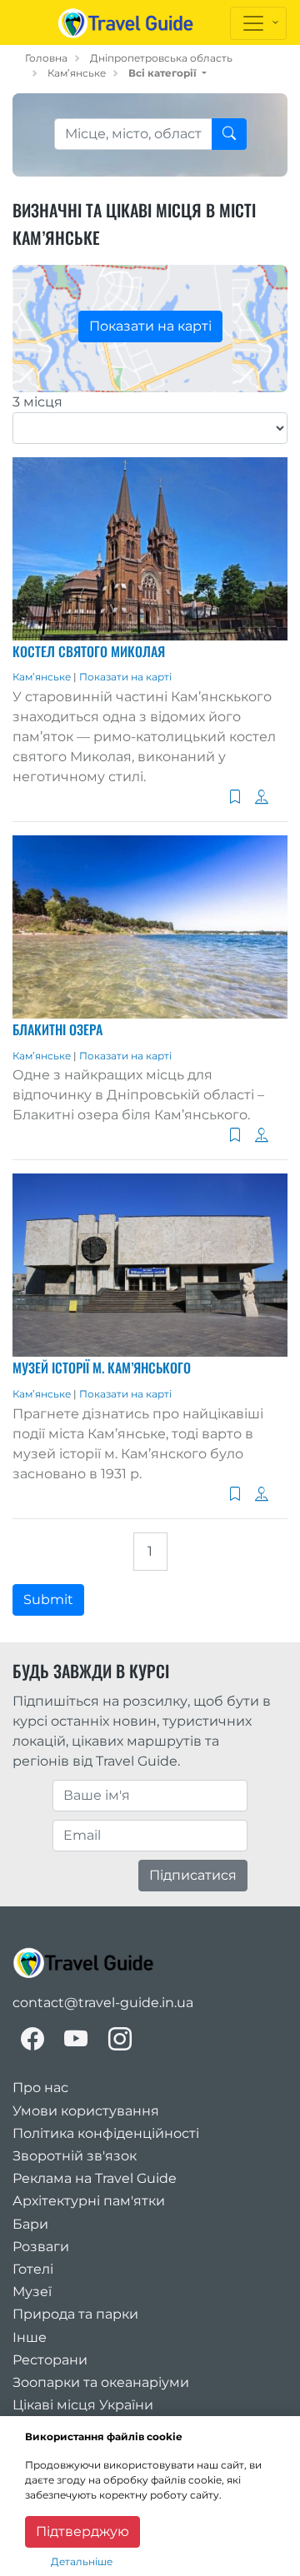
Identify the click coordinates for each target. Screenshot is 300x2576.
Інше (30, 2337)
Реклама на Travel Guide (95, 2178)
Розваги (41, 2247)
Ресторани (50, 2360)
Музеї (32, 2292)
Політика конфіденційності (106, 2133)
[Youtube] (76, 2039)
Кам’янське (77, 73)
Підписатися (193, 1875)
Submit (48, 1599)
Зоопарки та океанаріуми (101, 2382)
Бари (30, 2224)
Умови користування (86, 2111)
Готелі (33, 2269)
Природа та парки (75, 2314)
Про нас (40, 2088)
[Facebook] (32, 2039)
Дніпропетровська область (161, 58)
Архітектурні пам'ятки (89, 2201)
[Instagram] (120, 2039)
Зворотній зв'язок (75, 2156)
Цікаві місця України (83, 2405)
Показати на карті (150, 326)
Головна (46, 58)
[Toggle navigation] (258, 23)
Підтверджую (82, 2531)
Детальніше (82, 2561)
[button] (167, 73)
